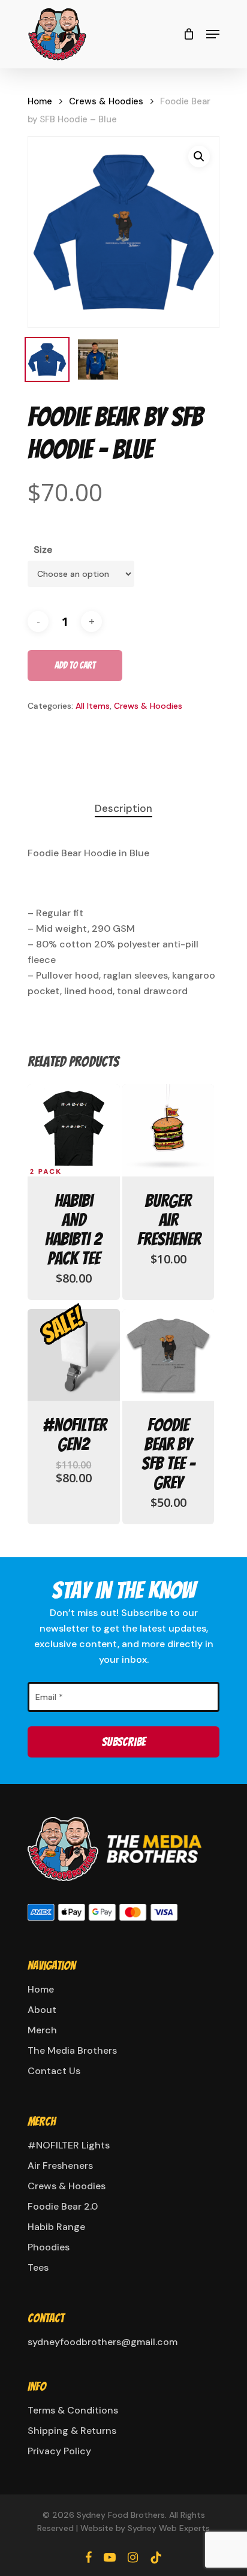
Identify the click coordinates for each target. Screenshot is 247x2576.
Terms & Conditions (73, 2410)
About (42, 2010)
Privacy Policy (59, 2451)
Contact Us (54, 2071)
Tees (38, 2267)
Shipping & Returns (72, 2431)
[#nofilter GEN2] (74, 1355)
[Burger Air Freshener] (168, 1130)
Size (43, 550)
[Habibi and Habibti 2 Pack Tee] (74, 1130)
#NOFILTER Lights (69, 2145)
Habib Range (56, 2227)
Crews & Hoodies (106, 101)
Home (40, 101)
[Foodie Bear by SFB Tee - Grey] (168, 1355)
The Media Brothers (72, 2050)
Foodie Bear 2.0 (63, 2206)
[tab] (123, 809)
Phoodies (49, 2247)
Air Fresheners (60, 2166)
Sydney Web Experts (169, 2528)
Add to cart (75, 665)
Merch (42, 2030)
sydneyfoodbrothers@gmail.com (103, 2342)
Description (123, 808)
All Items (93, 706)
